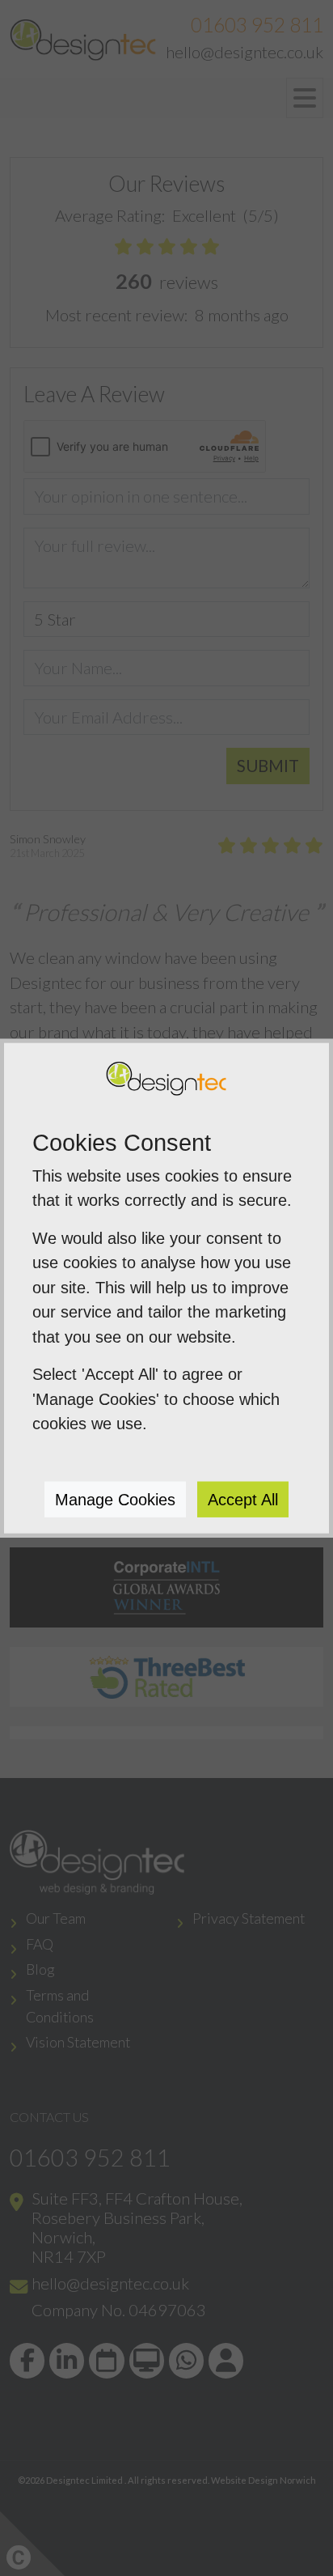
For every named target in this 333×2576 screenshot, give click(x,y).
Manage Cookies (115, 1499)
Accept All (243, 1499)
